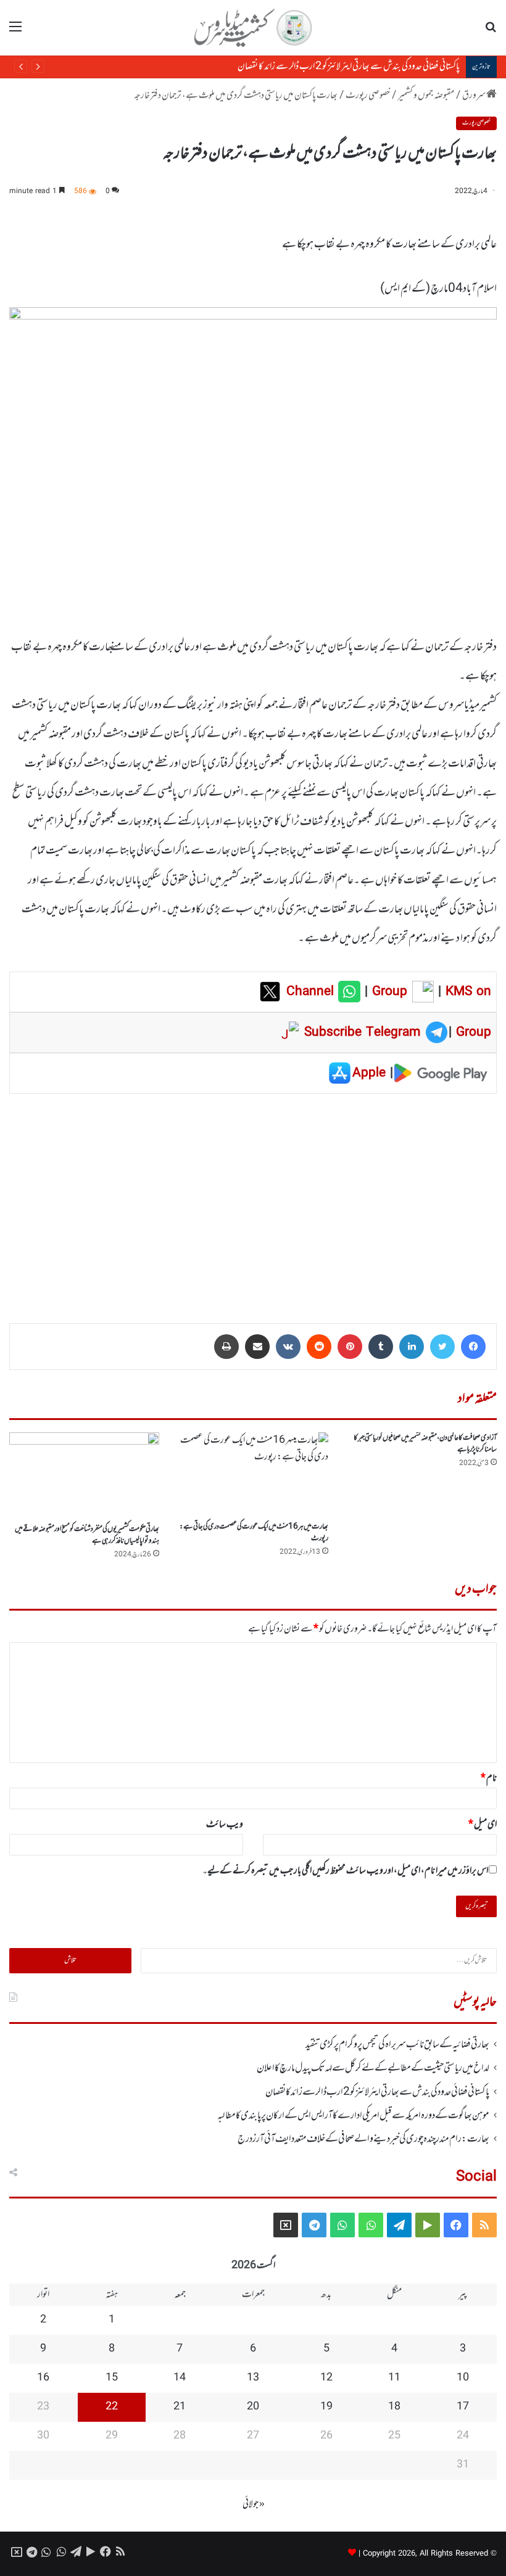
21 (180, 2407)
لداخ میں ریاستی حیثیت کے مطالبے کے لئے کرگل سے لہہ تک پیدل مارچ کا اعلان (373, 2068)
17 (463, 2407)
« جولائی (254, 2504)
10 (463, 2378)
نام (489, 1778)
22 (112, 2407)
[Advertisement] (253, 1200)
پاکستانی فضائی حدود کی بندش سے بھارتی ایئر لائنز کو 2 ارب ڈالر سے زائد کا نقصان (377, 2092)
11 (394, 2378)
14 (180, 2378)
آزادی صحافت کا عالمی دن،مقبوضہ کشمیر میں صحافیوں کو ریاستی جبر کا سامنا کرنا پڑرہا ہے (425, 1444)
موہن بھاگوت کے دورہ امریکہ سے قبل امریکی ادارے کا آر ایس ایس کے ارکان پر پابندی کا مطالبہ (313, 67)
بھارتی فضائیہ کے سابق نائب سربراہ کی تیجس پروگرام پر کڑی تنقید (397, 2045)
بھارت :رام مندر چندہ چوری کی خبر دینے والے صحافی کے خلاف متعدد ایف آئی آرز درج (363, 2139)
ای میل (483, 1825)
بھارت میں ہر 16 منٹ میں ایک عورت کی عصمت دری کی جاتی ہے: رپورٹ (254, 1533)
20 (253, 2407)
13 (253, 2378)
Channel (312, 992)
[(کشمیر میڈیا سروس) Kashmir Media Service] (253, 28)
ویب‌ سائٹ (225, 1825)
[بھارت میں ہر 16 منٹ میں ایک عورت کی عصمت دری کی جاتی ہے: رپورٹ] (253, 1474)
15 (112, 2378)
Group (388, 992)
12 (326, 2378)
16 (43, 2378)
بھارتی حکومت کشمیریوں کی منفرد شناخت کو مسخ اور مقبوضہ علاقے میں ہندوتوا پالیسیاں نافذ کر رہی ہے (87, 1535)
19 (326, 2407)
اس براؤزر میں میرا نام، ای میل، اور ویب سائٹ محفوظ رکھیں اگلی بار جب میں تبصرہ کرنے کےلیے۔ (345, 1871)
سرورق (474, 96)
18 (394, 2407)
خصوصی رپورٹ (368, 96)
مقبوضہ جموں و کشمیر (426, 96)
